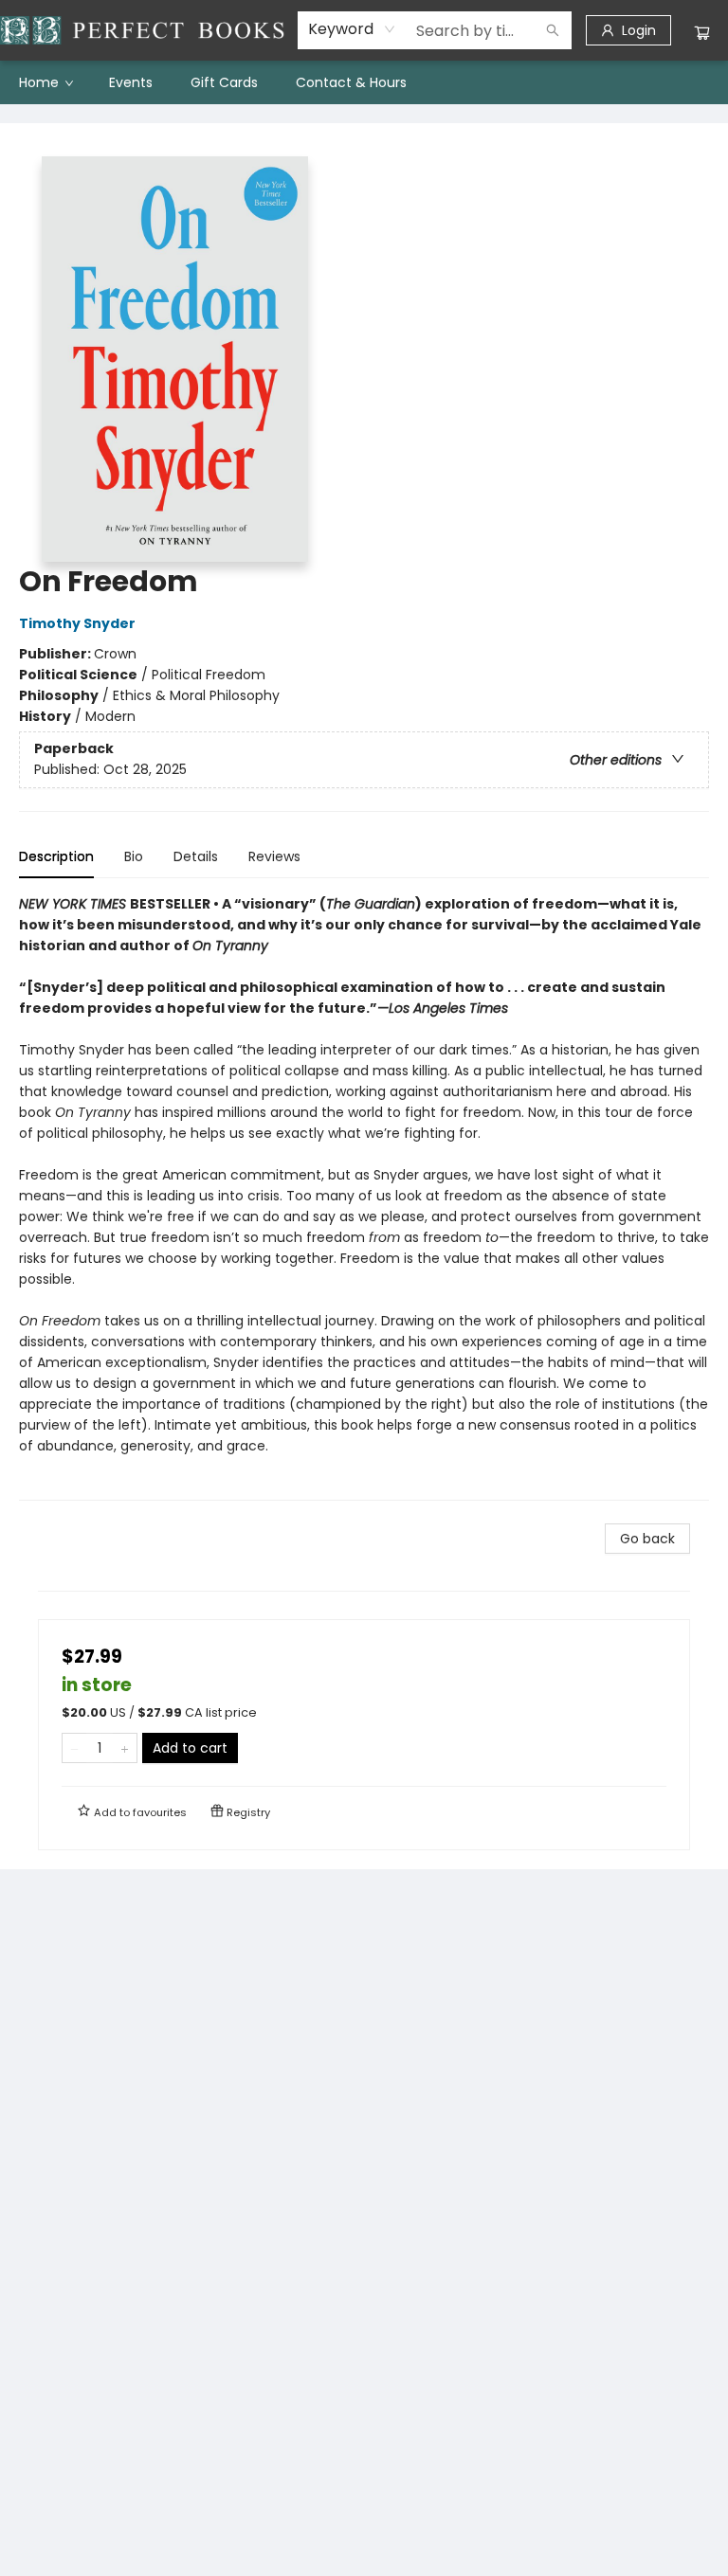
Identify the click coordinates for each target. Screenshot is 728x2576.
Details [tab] (196, 856)
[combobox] (352, 29)
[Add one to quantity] (125, 1748)
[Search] (553, 30)
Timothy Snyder (77, 623)
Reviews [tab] (274, 856)
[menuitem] (45, 82)
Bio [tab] (134, 856)
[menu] (364, 82)
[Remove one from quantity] (74, 1748)
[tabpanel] (364, 1197)
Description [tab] (56, 856)
